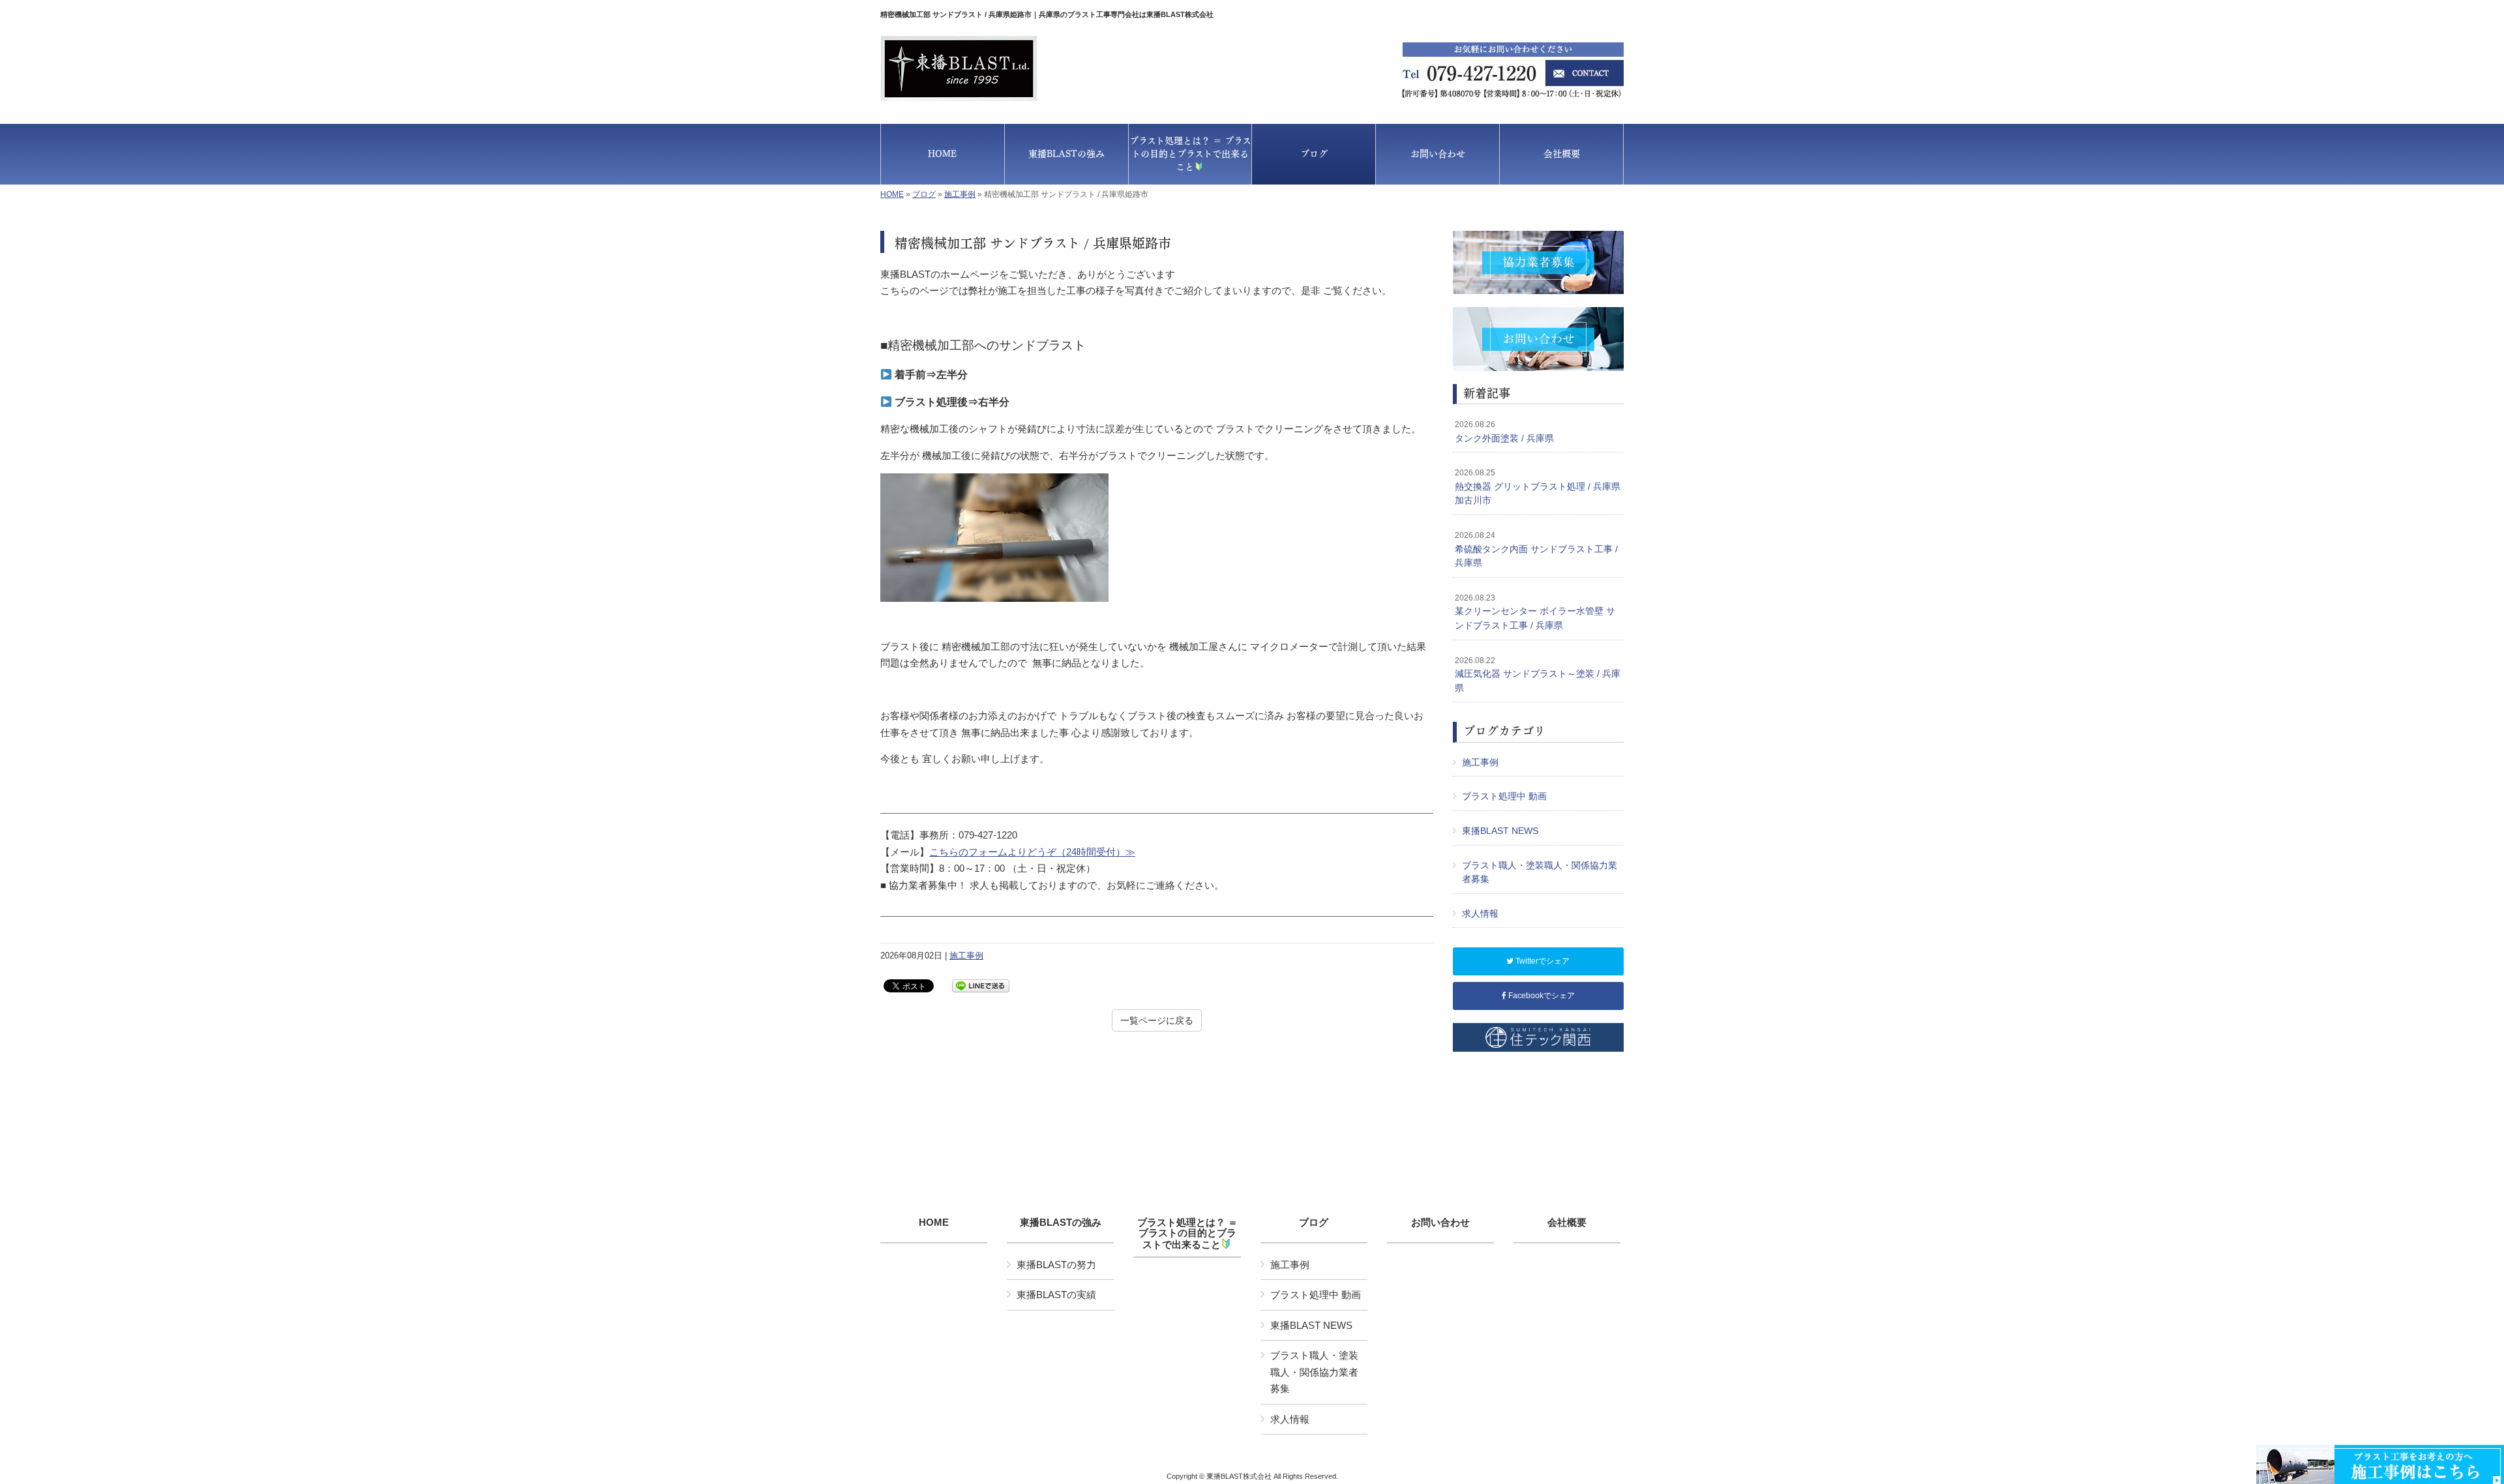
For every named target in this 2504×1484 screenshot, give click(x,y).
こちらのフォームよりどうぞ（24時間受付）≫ (1032, 852)
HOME (892, 194)
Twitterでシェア (1542, 961)
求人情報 (1480, 913)
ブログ (924, 194)
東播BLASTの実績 (1056, 1295)
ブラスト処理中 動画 (1504, 796)
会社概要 (1567, 1223)
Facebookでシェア (1541, 996)
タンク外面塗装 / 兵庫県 (1504, 432)
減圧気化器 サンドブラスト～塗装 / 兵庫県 (1538, 675)
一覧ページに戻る (1157, 1020)
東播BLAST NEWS (1500, 831)
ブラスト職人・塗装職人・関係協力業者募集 (1540, 872)
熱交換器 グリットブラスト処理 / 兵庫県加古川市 (1538, 487)
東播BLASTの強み (1061, 1223)
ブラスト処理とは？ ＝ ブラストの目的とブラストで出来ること (1187, 1234)
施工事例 (960, 194)
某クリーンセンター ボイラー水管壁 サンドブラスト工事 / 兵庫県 (1535, 612)
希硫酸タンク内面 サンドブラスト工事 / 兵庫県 (1536, 549)
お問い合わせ (1440, 1223)
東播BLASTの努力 (1056, 1265)
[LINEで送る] (981, 985)
